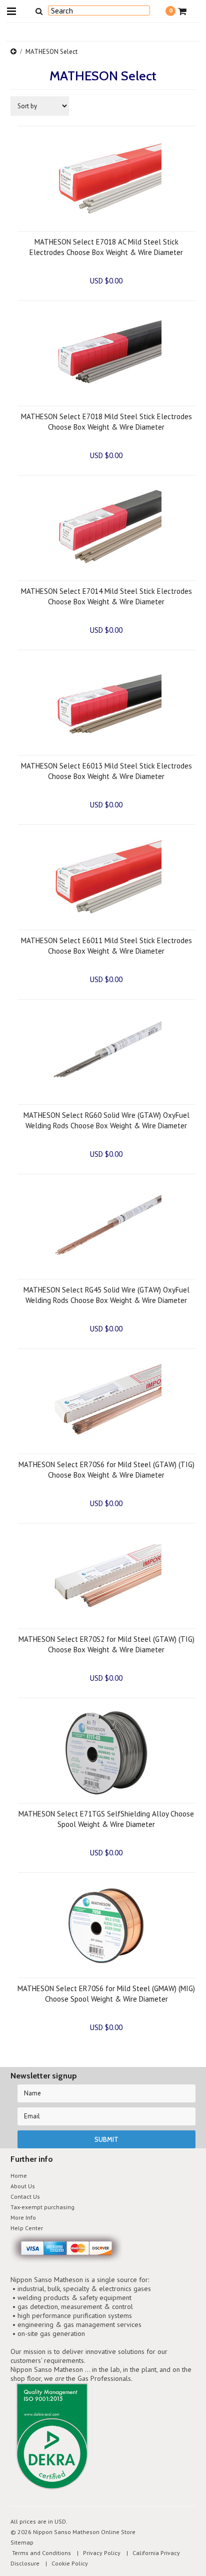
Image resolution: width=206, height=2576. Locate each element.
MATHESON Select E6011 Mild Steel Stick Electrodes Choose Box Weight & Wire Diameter (106, 946)
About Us (23, 2186)
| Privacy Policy (96, 2553)
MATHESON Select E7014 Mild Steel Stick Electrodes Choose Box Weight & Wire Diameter (106, 596)
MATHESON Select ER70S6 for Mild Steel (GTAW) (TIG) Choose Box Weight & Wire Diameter (106, 1470)
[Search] (39, 11)
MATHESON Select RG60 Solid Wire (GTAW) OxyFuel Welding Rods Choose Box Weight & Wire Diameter (106, 1120)
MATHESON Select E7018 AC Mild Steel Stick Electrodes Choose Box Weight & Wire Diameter (106, 247)
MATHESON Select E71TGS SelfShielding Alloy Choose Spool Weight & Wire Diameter (106, 1819)
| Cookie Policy (64, 2563)
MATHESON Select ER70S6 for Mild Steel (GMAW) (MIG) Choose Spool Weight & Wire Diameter (106, 1994)
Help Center (27, 2228)
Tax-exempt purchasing (42, 2207)
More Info (23, 2217)
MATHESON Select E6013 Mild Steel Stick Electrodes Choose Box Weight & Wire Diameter (106, 771)
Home (19, 2176)
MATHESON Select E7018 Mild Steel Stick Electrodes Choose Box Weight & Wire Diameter (106, 422)
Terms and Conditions (41, 2553)
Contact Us (25, 2196)
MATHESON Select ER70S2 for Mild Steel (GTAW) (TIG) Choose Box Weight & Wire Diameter (106, 1644)
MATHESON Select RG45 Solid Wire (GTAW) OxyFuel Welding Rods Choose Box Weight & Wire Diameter (106, 1295)
